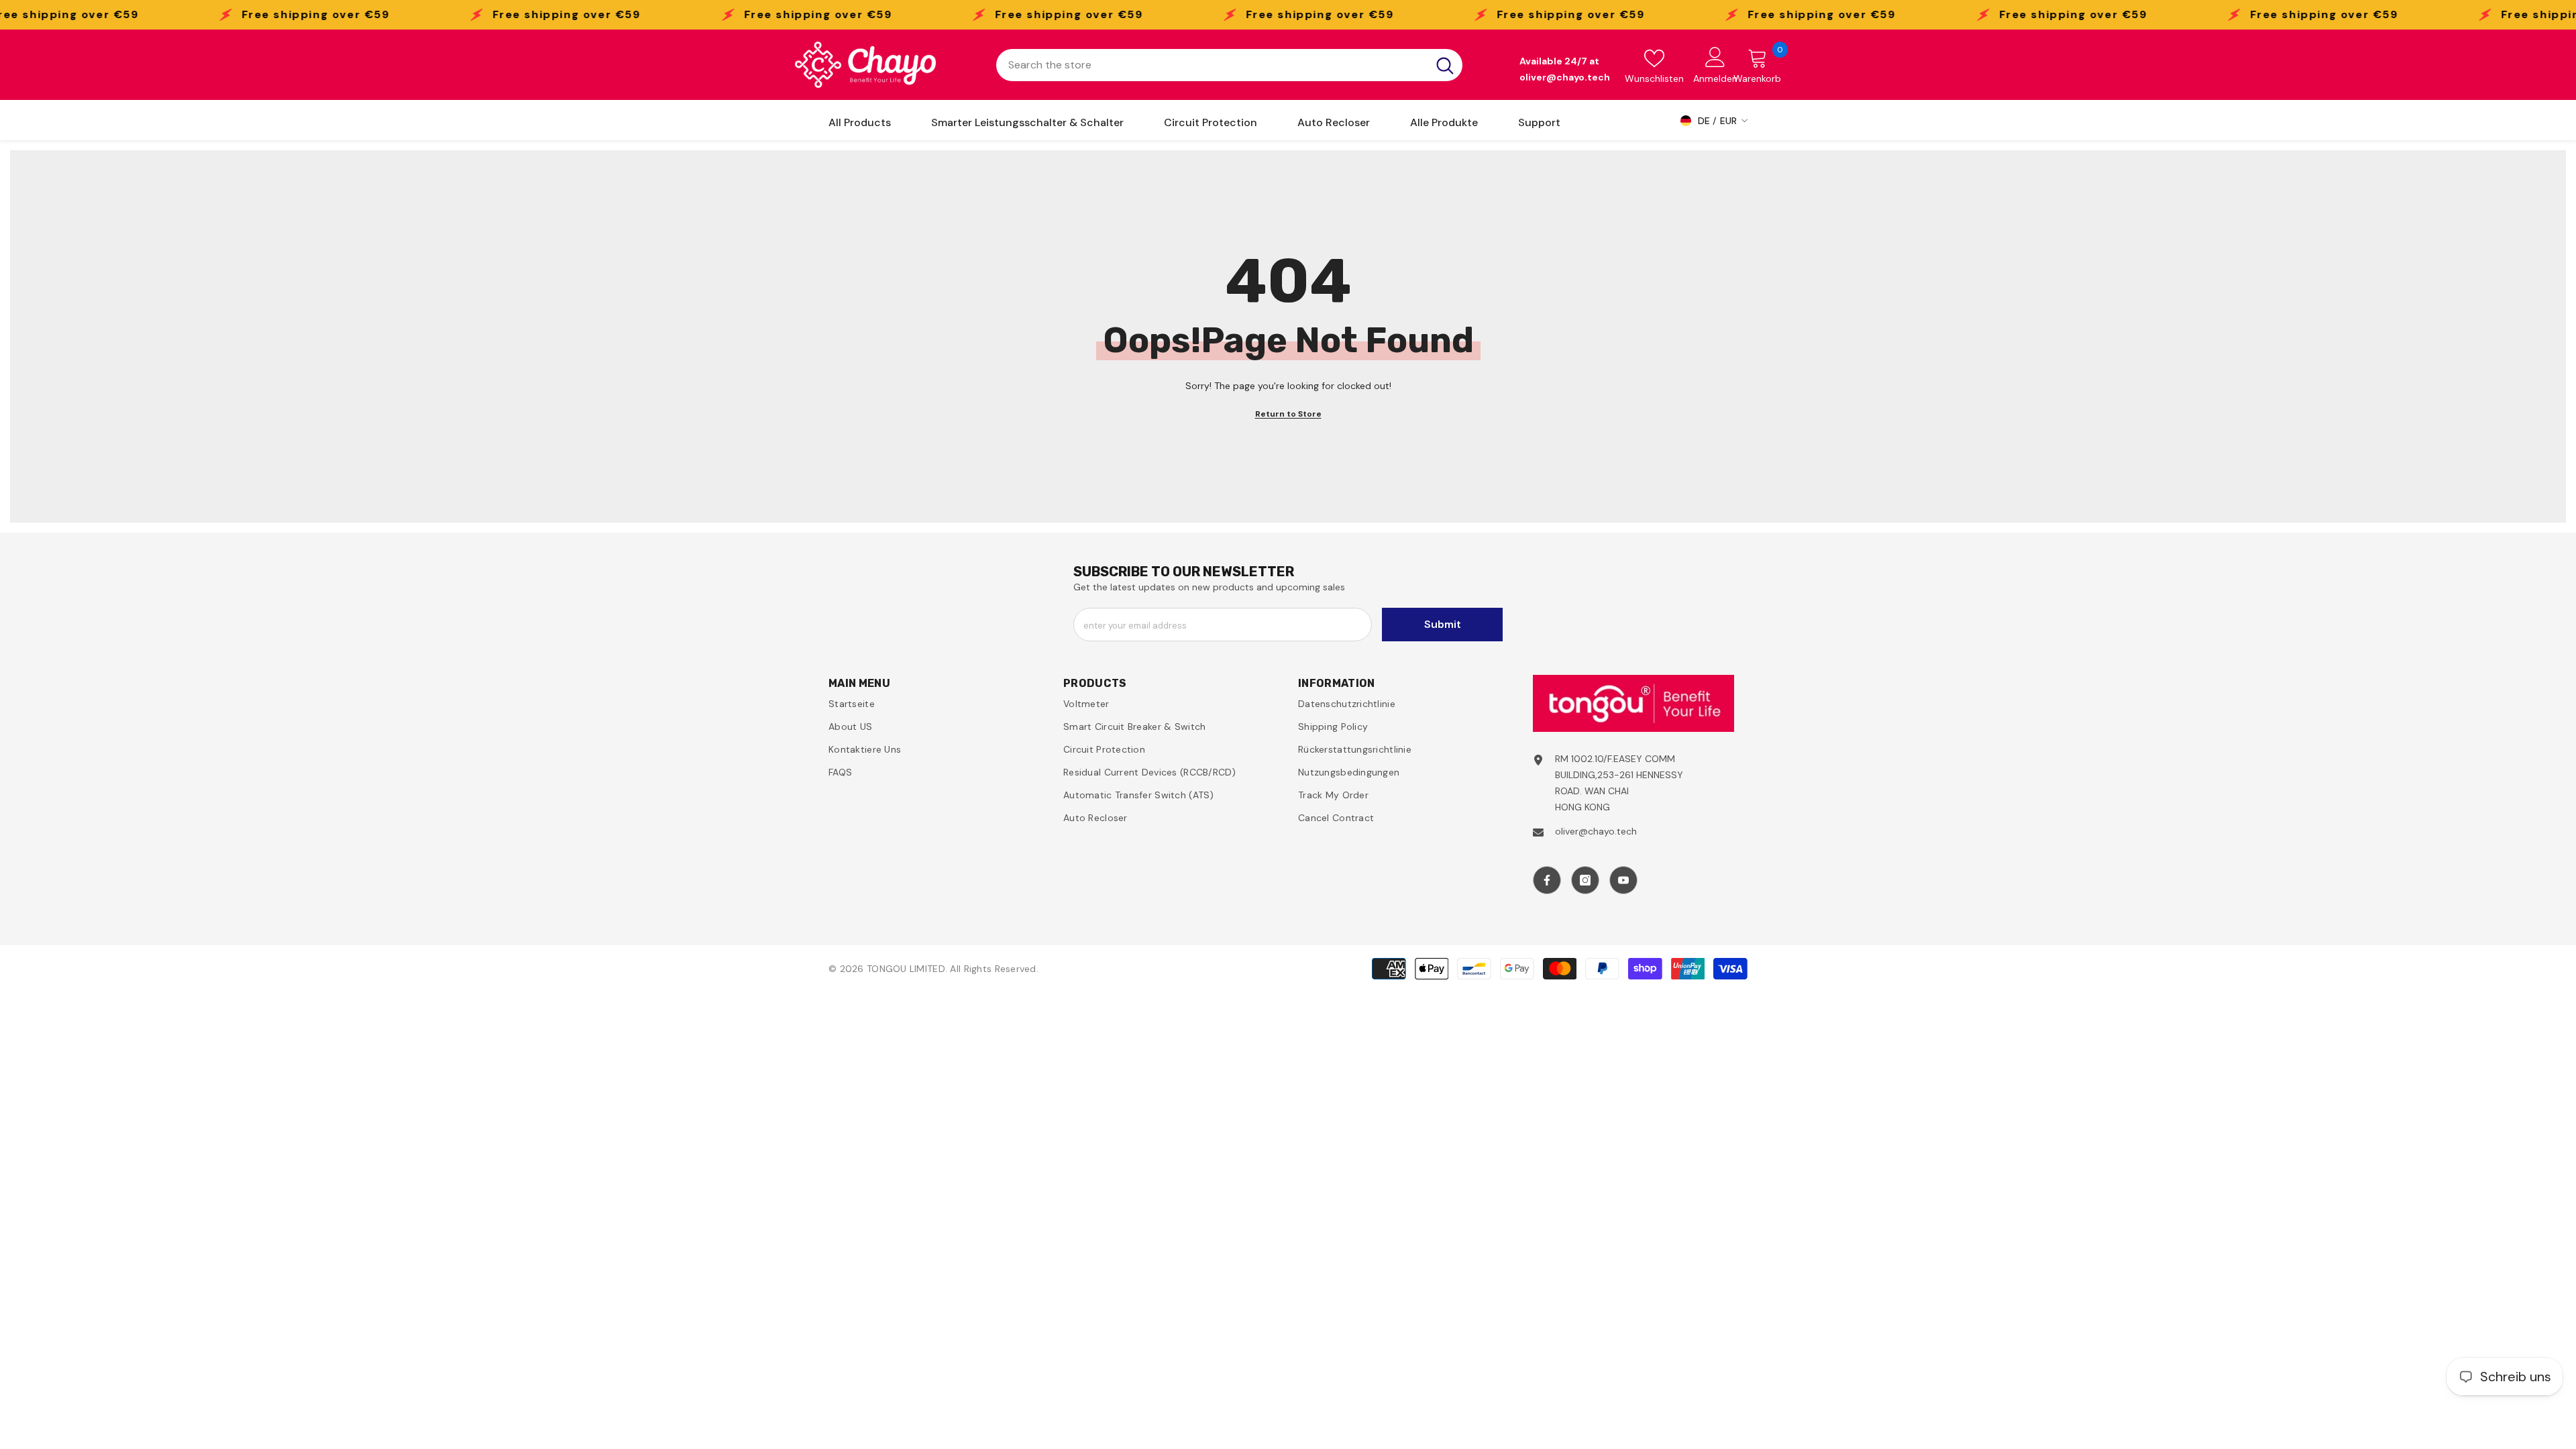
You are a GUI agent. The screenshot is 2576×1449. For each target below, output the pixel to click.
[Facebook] (1547, 880)
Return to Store (1288, 414)
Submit (1443, 624)
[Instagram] (1585, 880)
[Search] (1229, 65)
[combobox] (1212, 65)
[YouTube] (1623, 880)
